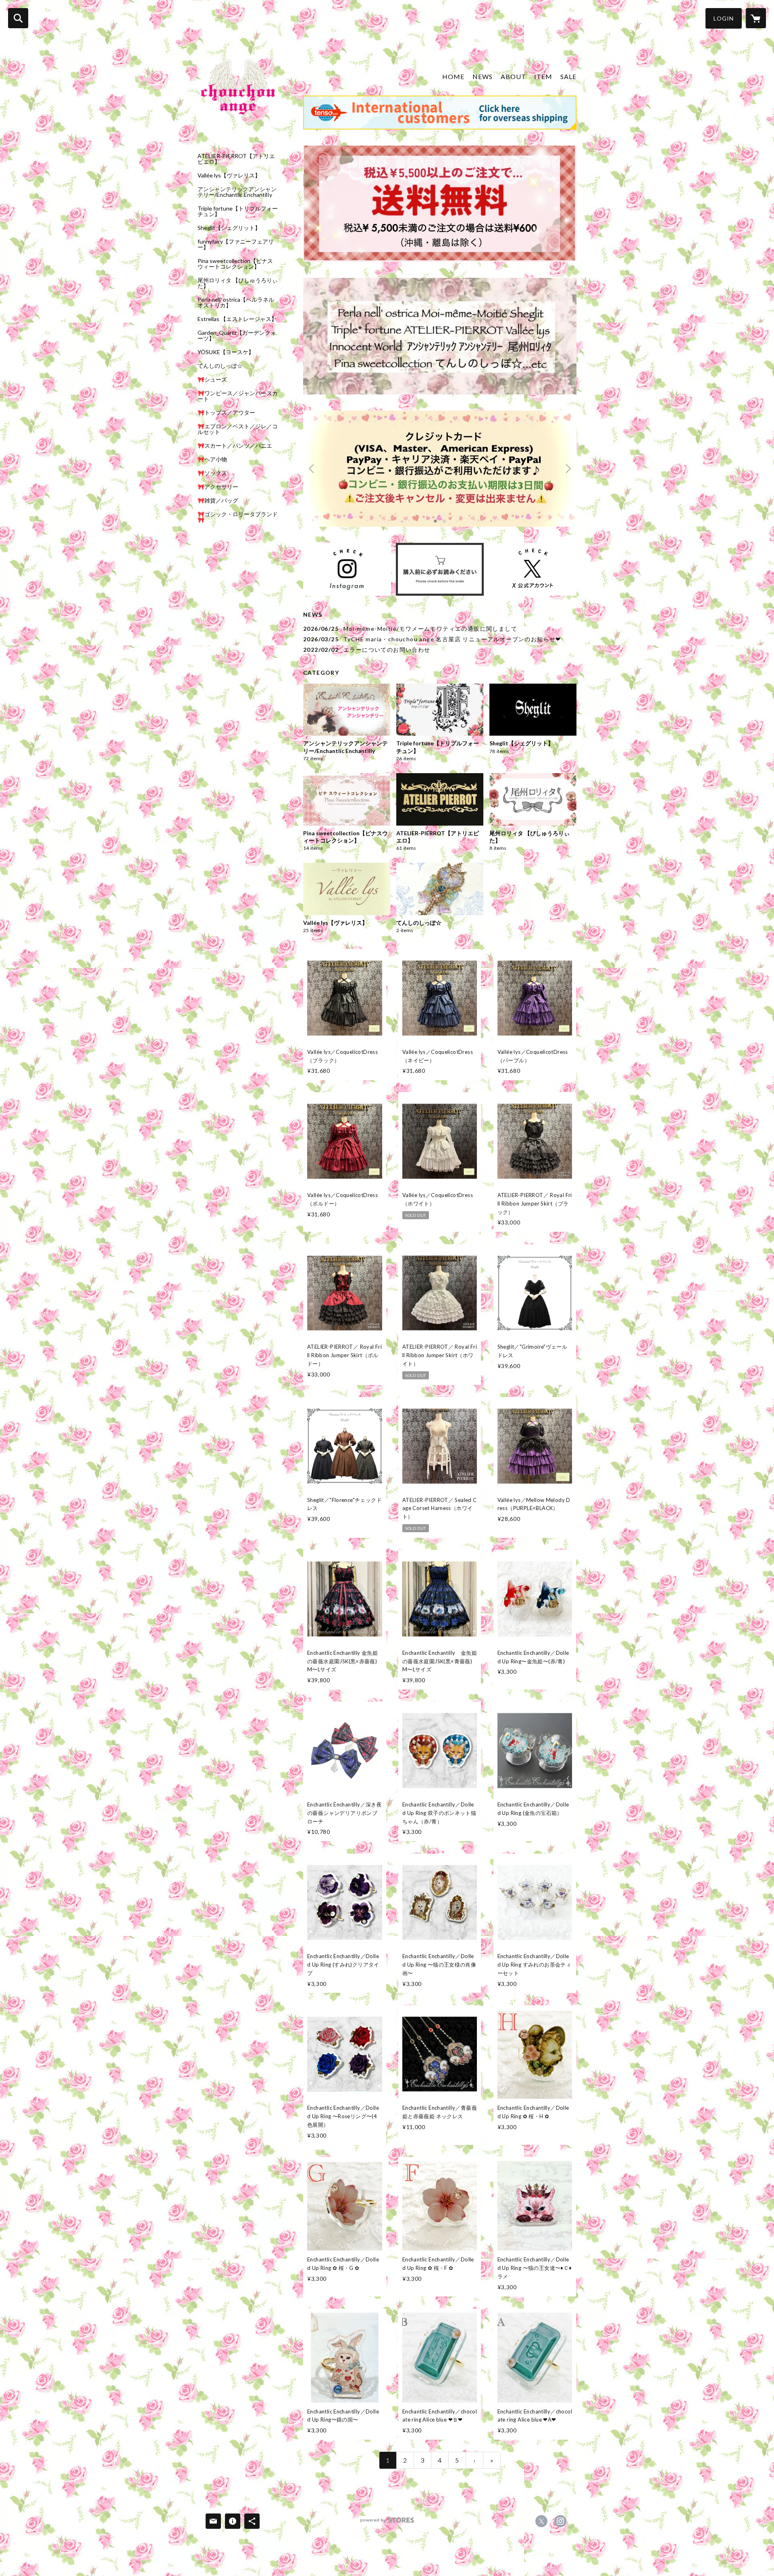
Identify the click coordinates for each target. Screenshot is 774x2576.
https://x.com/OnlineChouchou (541, 2521)
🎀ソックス (212, 473)
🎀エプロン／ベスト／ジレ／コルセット (238, 429)
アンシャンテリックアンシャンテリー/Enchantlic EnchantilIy (237, 192)
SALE (568, 76)
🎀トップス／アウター (226, 413)
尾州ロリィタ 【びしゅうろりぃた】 (238, 283)
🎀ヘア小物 (212, 459)
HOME (453, 76)
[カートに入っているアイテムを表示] (756, 18)
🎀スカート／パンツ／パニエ (235, 446)
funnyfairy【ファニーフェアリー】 (236, 244)
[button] (724, 18)
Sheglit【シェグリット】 (229, 228)
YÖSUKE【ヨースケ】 (226, 352)
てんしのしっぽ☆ (220, 366)
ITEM (543, 76)
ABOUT (513, 76)
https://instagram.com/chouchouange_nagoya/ (560, 2521)
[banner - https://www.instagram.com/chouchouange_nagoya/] (347, 569)
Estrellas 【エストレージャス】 (237, 319)
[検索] (18, 18)
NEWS (483, 76)
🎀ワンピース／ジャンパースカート (238, 396)
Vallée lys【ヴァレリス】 (229, 175)
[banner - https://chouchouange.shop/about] (440, 569)
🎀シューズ (212, 380)
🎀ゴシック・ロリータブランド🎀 (238, 517)
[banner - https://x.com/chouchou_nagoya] (533, 569)
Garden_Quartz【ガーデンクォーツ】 (237, 336)
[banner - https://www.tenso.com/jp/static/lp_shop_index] (440, 113)
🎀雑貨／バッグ (218, 501)
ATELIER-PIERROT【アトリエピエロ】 (236, 159)
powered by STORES (387, 2523)
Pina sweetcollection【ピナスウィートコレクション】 (235, 264)
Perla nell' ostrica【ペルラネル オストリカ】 (236, 302)
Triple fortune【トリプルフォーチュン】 (238, 211)
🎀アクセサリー (218, 487)
